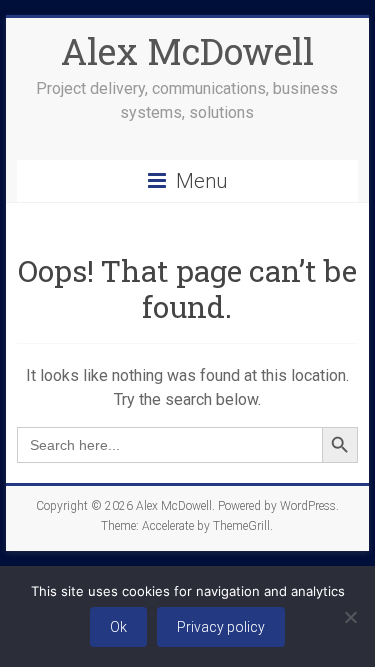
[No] (350, 617)
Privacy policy (221, 627)
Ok (118, 627)
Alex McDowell (187, 51)
